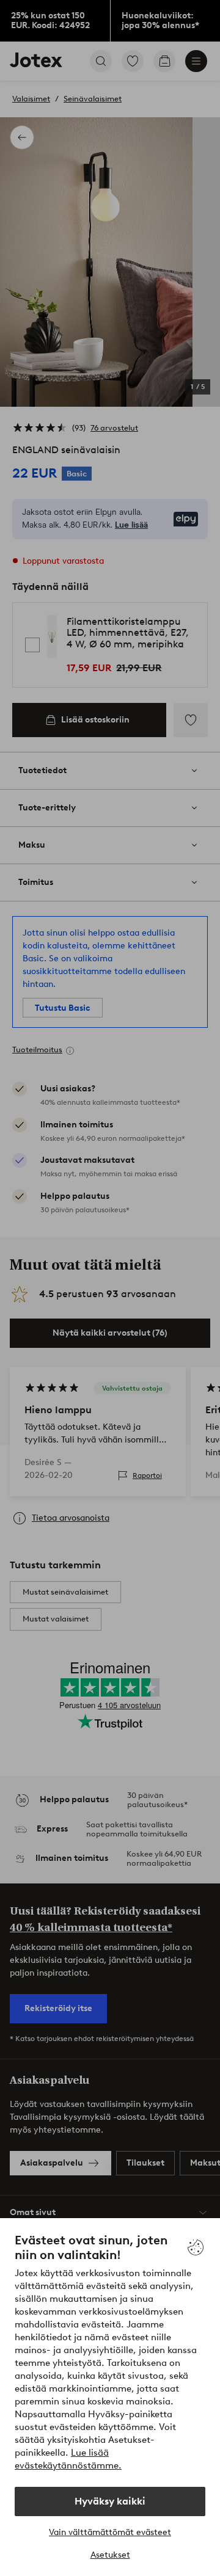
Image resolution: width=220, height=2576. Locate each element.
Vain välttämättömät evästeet (110, 2532)
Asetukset (110, 2555)
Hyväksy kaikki (110, 2501)
